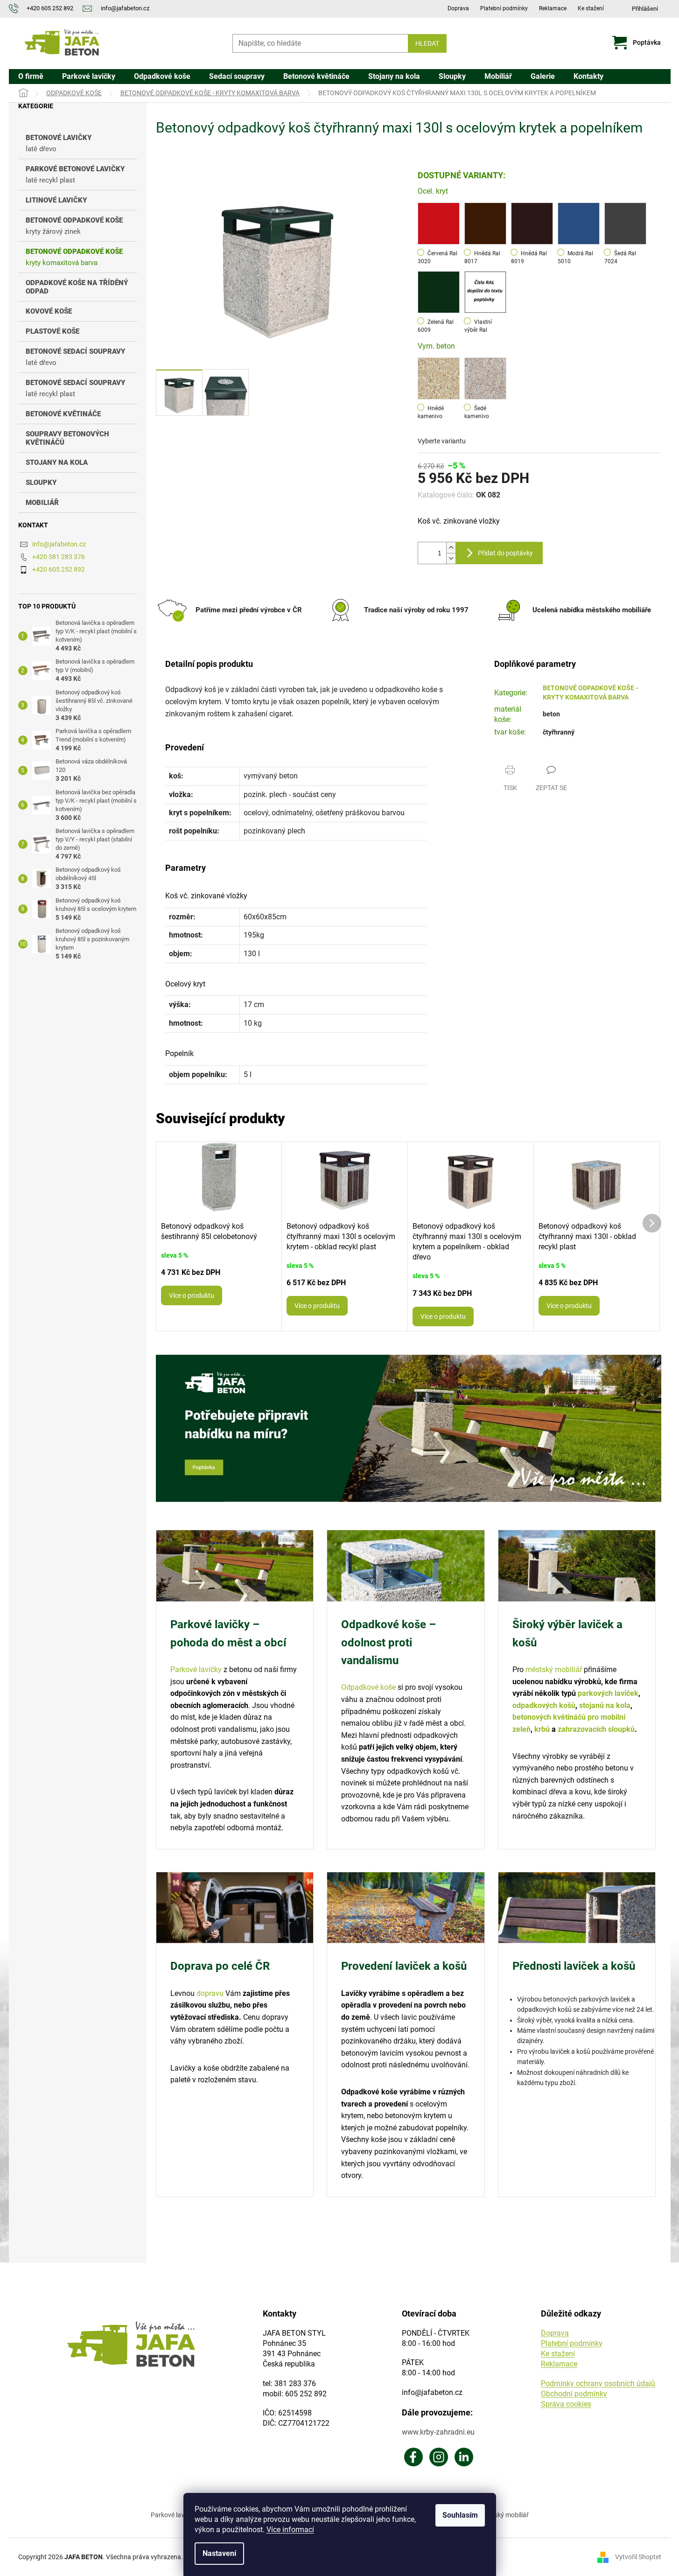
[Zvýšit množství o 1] (451, 548)
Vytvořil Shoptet (638, 2557)
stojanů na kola (605, 1705)
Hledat (427, 43)
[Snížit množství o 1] (451, 558)
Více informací (290, 2530)
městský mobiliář (554, 1669)
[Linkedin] (464, 2457)
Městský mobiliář (504, 2515)
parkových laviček (608, 1693)
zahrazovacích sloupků (596, 1729)
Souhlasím (460, 2515)
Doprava (458, 8)
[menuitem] (31, 77)
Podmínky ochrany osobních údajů (598, 2383)
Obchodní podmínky (574, 2394)
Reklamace (553, 8)
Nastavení (219, 2553)
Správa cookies (566, 2404)
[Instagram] (439, 2457)
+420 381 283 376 (59, 557)
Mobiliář (42, 503)
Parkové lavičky (196, 1669)
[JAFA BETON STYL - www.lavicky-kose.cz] (131, 2344)
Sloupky (41, 483)
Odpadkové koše (368, 1687)
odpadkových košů (544, 1705)
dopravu (210, 1993)
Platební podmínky (504, 8)
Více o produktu (192, 1295)
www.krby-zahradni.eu (438, 2432)
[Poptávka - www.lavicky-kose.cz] (409, 1429)
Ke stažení (591, 8)
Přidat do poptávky (505, 553)
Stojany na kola (57, 462)
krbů (542, 1729)
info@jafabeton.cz (59, 544)
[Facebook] (413, 2457)
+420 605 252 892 (59, 569)
